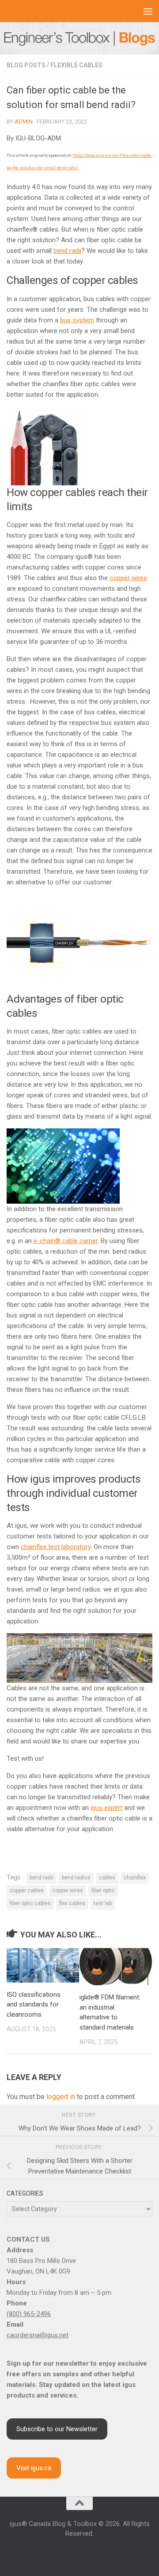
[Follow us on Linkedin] (69, 2553)
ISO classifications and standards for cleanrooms (34, 2005)
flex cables (72, 1903)
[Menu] (148, 11)
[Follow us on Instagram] (58, 2553)
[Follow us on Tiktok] (101, 2553)
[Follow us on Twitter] (90, 2553)
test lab (103, 1903)
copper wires (128, 578)
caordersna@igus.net (38, 2335)
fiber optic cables (30, 1903)
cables (107, 1878)
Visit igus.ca (34, 2468)
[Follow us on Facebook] (48, 2553)
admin (24, 122)
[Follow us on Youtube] (79, 2553)
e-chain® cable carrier (66, 1241)
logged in (61, 2097)
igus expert (106, 1808)
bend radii (67, 251)
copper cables (27, 1890)
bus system (77, 320)
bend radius (76, 1878)
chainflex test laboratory (56, 1547)
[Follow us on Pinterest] (111, 2553)
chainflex (135, 1878)
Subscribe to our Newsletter (57, 2429)
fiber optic (103, 1890)
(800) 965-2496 (29, 2314)
